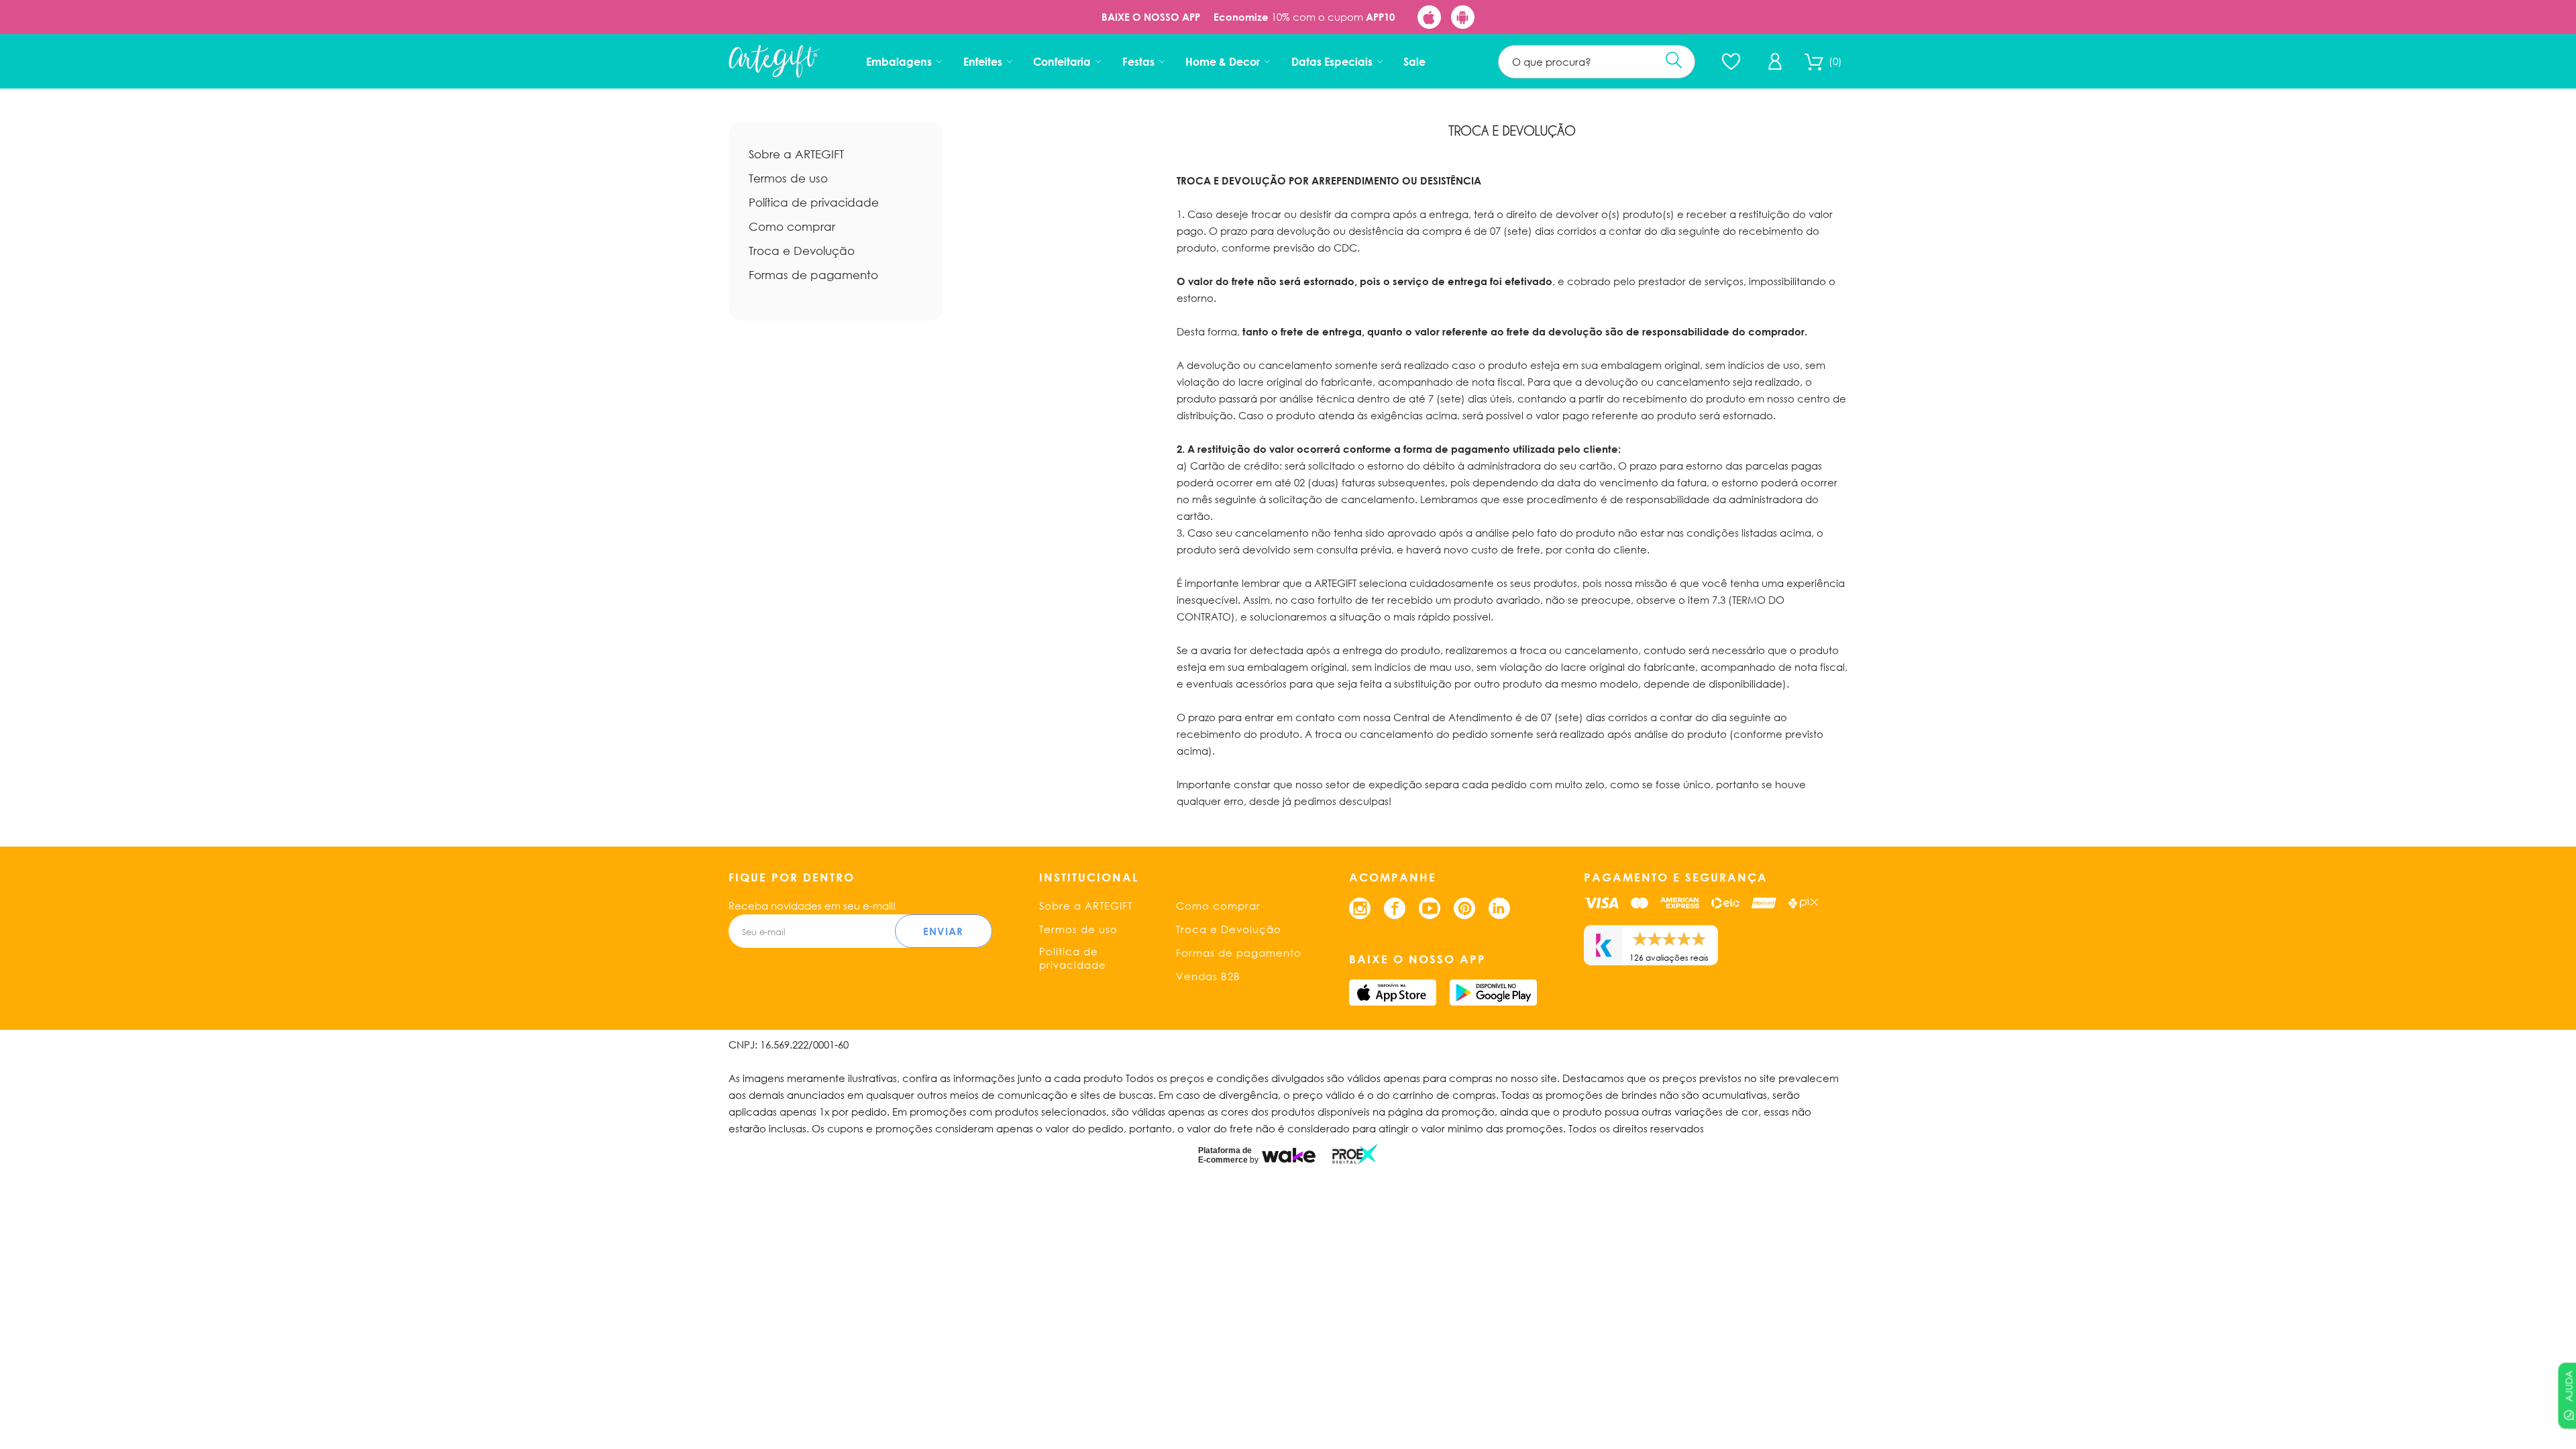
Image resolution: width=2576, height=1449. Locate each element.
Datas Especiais (1332, 61)
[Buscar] (1674, 60)
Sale (1414, 61)
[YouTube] (1430, 908)
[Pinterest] (1464, 908)
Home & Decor (1223, 61)
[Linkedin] (1499, 908)
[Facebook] (1395, 908)
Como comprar (792, 226)
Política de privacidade (814, 202)
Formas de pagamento (813, 275)
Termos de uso (788, 178)
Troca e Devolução (802, 251)
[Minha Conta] (1775, 61)
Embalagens (899, 61)
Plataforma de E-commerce (1225, 1155)
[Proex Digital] (1355, 1154)
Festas (1138, 61)
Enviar (943, 931)
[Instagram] (1360, 908)
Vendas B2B (1208, 976)
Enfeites (983, 61)
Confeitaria (1062, 61)
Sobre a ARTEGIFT (796, 154)
